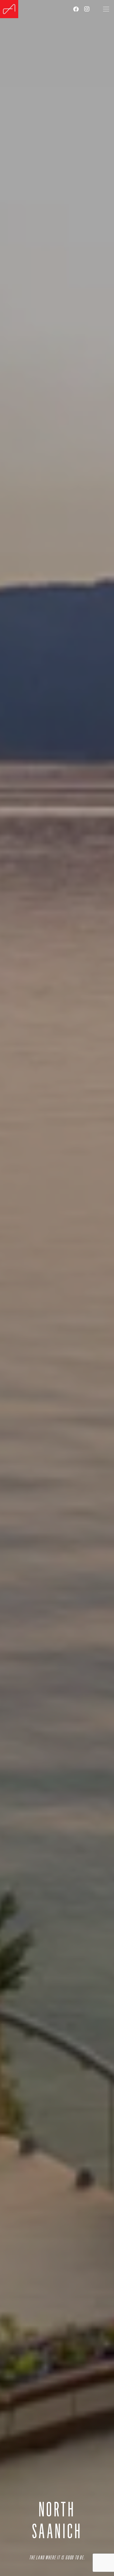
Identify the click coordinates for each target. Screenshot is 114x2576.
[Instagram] (87, 9)
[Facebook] (76, 9)
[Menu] (106, 9)
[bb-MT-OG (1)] (9, 9)
